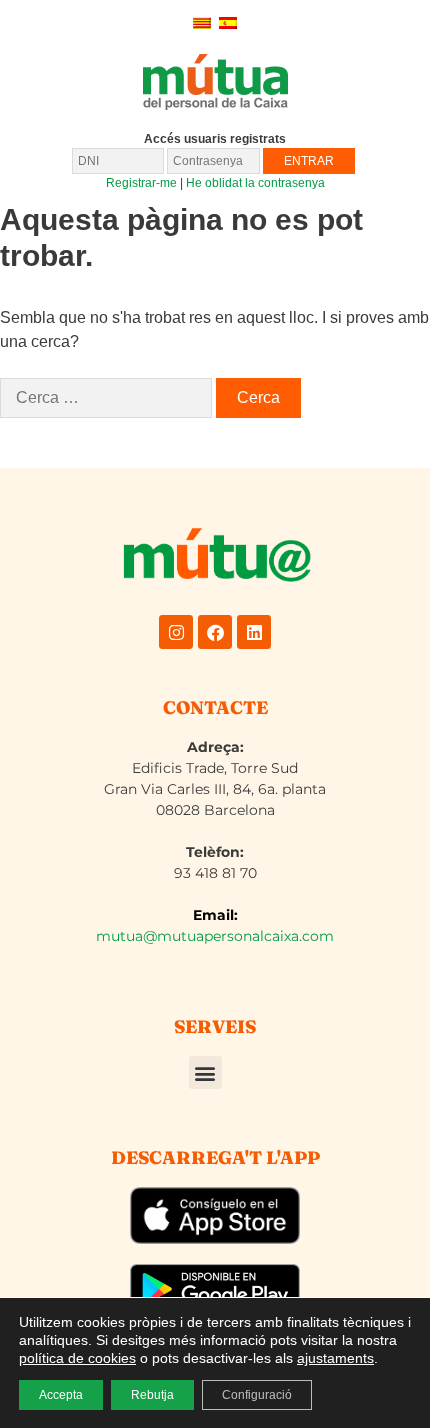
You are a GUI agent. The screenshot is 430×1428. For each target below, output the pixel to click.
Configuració (257, 1395)
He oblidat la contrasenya (255, 183)
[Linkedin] (254, 632)
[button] (205, 1072)
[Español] (228, 21)
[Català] (202, 21)
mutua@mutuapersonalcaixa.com (215, 936)
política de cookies (77, 1358)
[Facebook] (215, 632)
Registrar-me (141, 183)
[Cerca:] (106, 398)
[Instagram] (176, 632)
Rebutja (152, 1395)
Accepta (61, 1395)
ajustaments (335, 1358)
